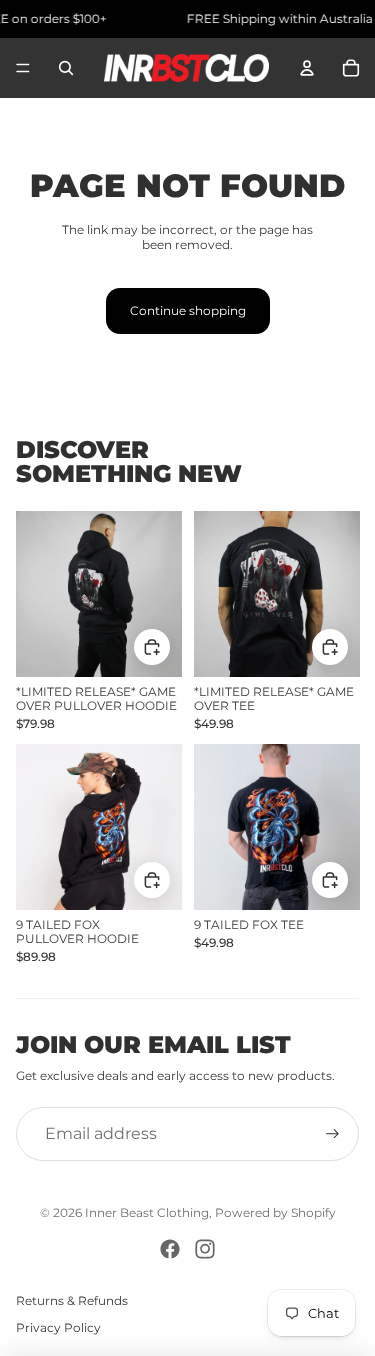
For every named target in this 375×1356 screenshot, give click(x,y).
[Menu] (23, 68)
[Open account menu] (307, 68)
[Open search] (66, 68)
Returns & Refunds (72, 1300)
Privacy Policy (58, 1327)
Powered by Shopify (275, 1212)
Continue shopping (188, 310)
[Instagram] (205, 1249)
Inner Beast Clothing (147, 1212)
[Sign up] (332, 1133)
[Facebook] (170, 1249)
